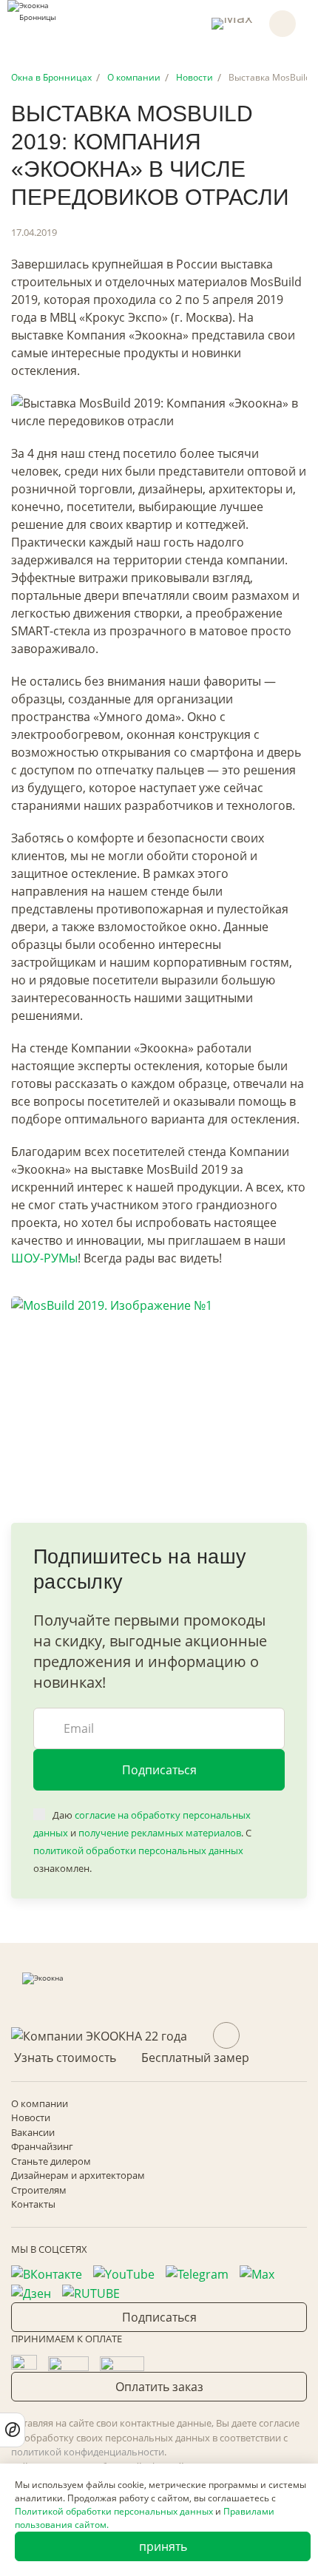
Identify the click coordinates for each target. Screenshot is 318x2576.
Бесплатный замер (195, 2058)
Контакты (33, 2204)
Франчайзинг (42, 2146)
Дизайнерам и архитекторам (78, 2175)
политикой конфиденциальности (88, 2452)
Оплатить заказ (159, 2387)
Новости (31, 2117)
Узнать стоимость (65, 2058)
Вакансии (33, 2132)
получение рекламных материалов (160, 1833)
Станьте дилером (51, 2161)
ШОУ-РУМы (44, 1258)
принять (163, 2546)
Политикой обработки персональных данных (114, 2511)
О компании (40, 2103)
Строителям (39, 2190)
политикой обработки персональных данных (138, 1850)
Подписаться (159, 1770)
